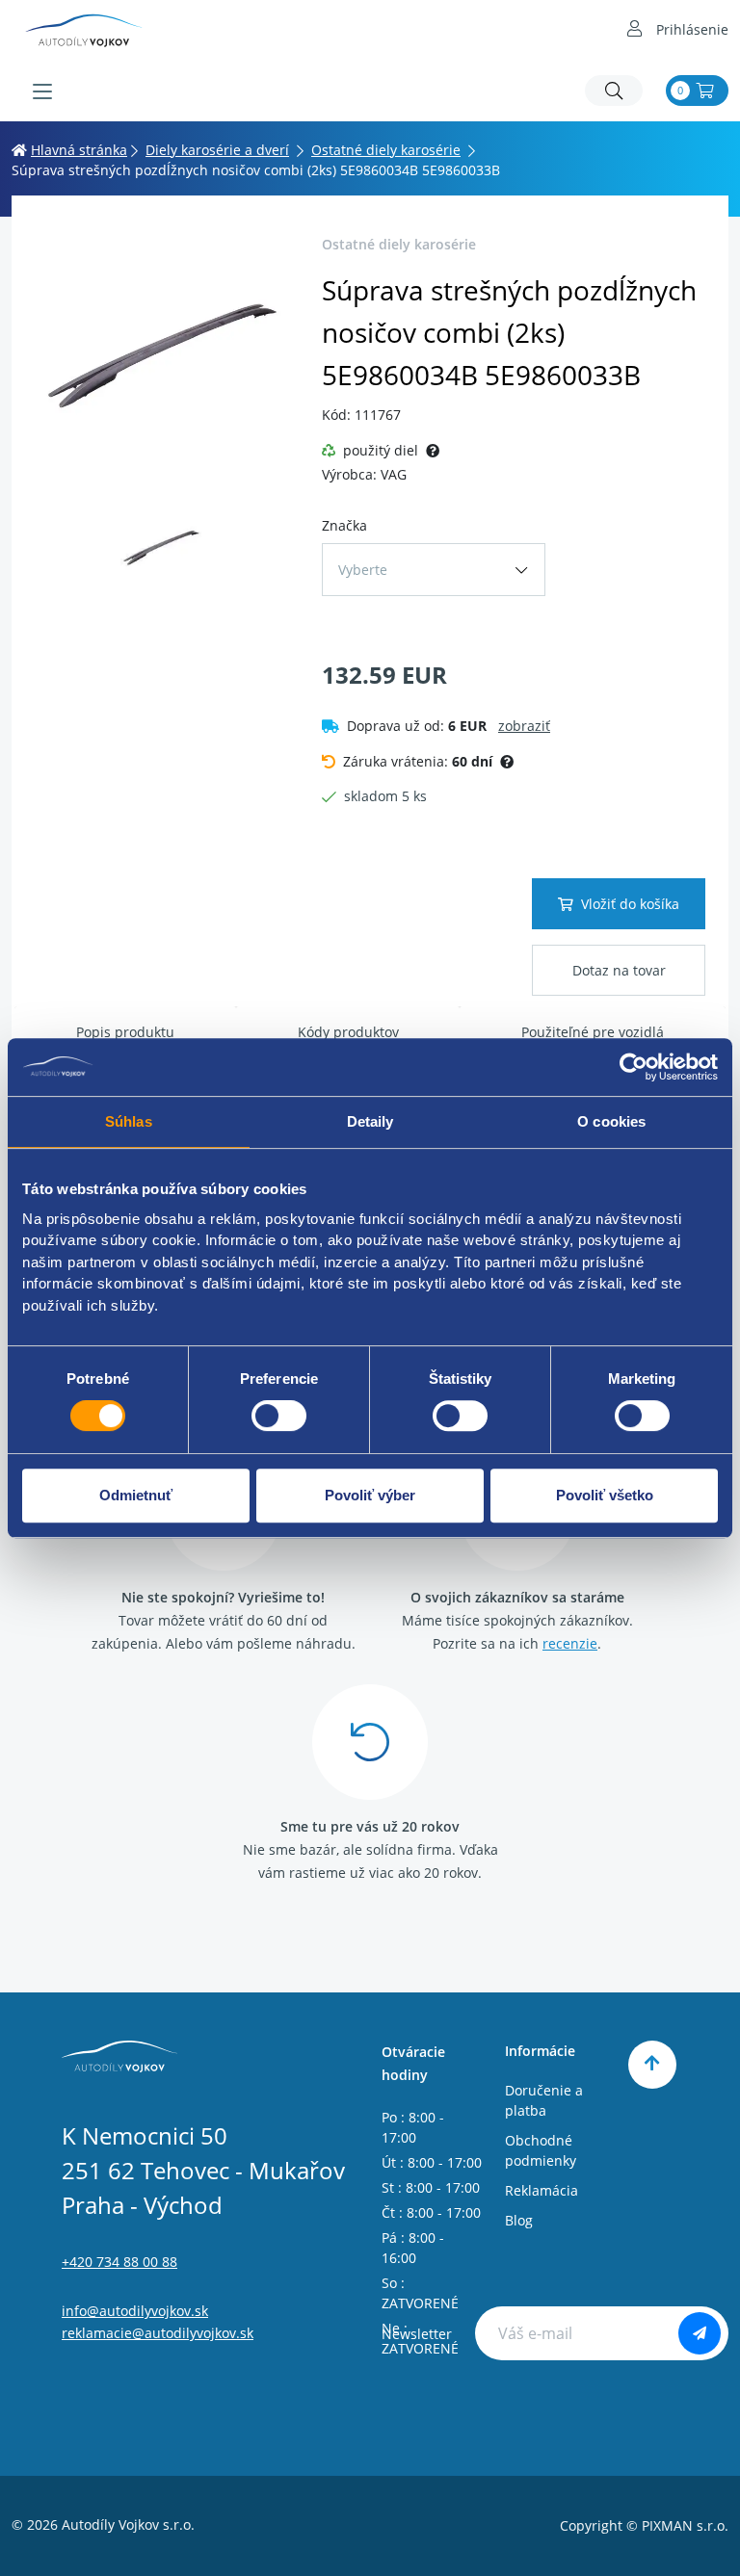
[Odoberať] (700, 2333)
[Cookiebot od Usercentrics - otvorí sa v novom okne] (634, 1067)
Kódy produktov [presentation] (348, 1032)
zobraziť (524, 726)
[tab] (125, 1033)
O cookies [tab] (611, 1121)
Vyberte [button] (363, 570)
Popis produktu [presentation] (125, 1032)
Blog (519, 2220)
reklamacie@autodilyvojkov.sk (158, 2333)
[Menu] (42, 91)
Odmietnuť (136, 1495)
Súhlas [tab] (129, 1121)
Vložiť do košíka (630, 904)
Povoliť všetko (605, 1495)
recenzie (570, 1643)
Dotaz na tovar (619, 970)
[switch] (279, 1416)
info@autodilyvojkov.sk (135, 2311)
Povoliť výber (370, 1495)
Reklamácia (542, 2190)
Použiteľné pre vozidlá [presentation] (593, 1032)
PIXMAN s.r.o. (685, 2525)
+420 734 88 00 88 (119, 2262)
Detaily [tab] (370, 1121)
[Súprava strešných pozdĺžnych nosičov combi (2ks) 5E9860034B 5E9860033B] (161, 356)
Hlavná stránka (79, 150)
